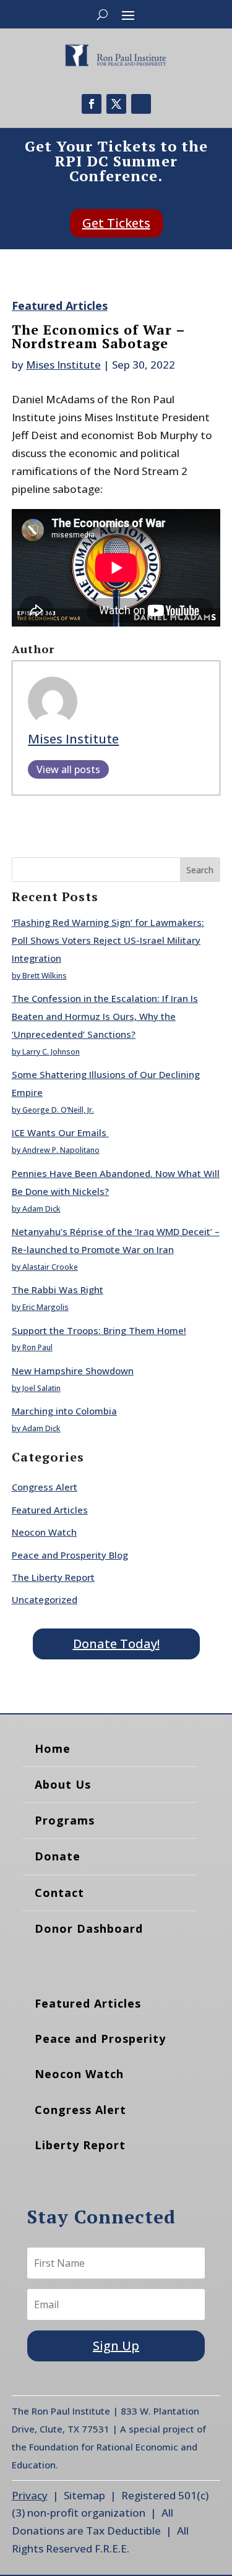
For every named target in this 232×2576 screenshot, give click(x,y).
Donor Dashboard (89, 1928)
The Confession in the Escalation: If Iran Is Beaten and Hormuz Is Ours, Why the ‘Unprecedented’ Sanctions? (105, 1016)
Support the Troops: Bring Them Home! (99, 1330)
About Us (63, 1784)
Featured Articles (60, 306)
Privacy (30, 2495)
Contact (59, 1893)
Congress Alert (45, 1487)
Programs (65, 1820)
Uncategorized (45, 1599)
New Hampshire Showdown (73, 1371)
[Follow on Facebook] (92, 104)
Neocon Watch (44, 1532)
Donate (58, 1856)
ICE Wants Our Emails (60, 1132)
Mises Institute (63, 365)
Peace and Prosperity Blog (70, 1555)
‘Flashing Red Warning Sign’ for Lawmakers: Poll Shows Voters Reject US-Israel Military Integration (108, 940)
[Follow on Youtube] (141, 104)
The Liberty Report (53, 1577)
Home (53, 1748)
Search (200, 870)
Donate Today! (116, 1644)
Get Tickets (116, 223)
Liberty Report (80, 2145)
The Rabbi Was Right (58, 1290)
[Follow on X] (116, 104)
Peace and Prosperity (100, 2039)
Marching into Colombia (64, 1411)
